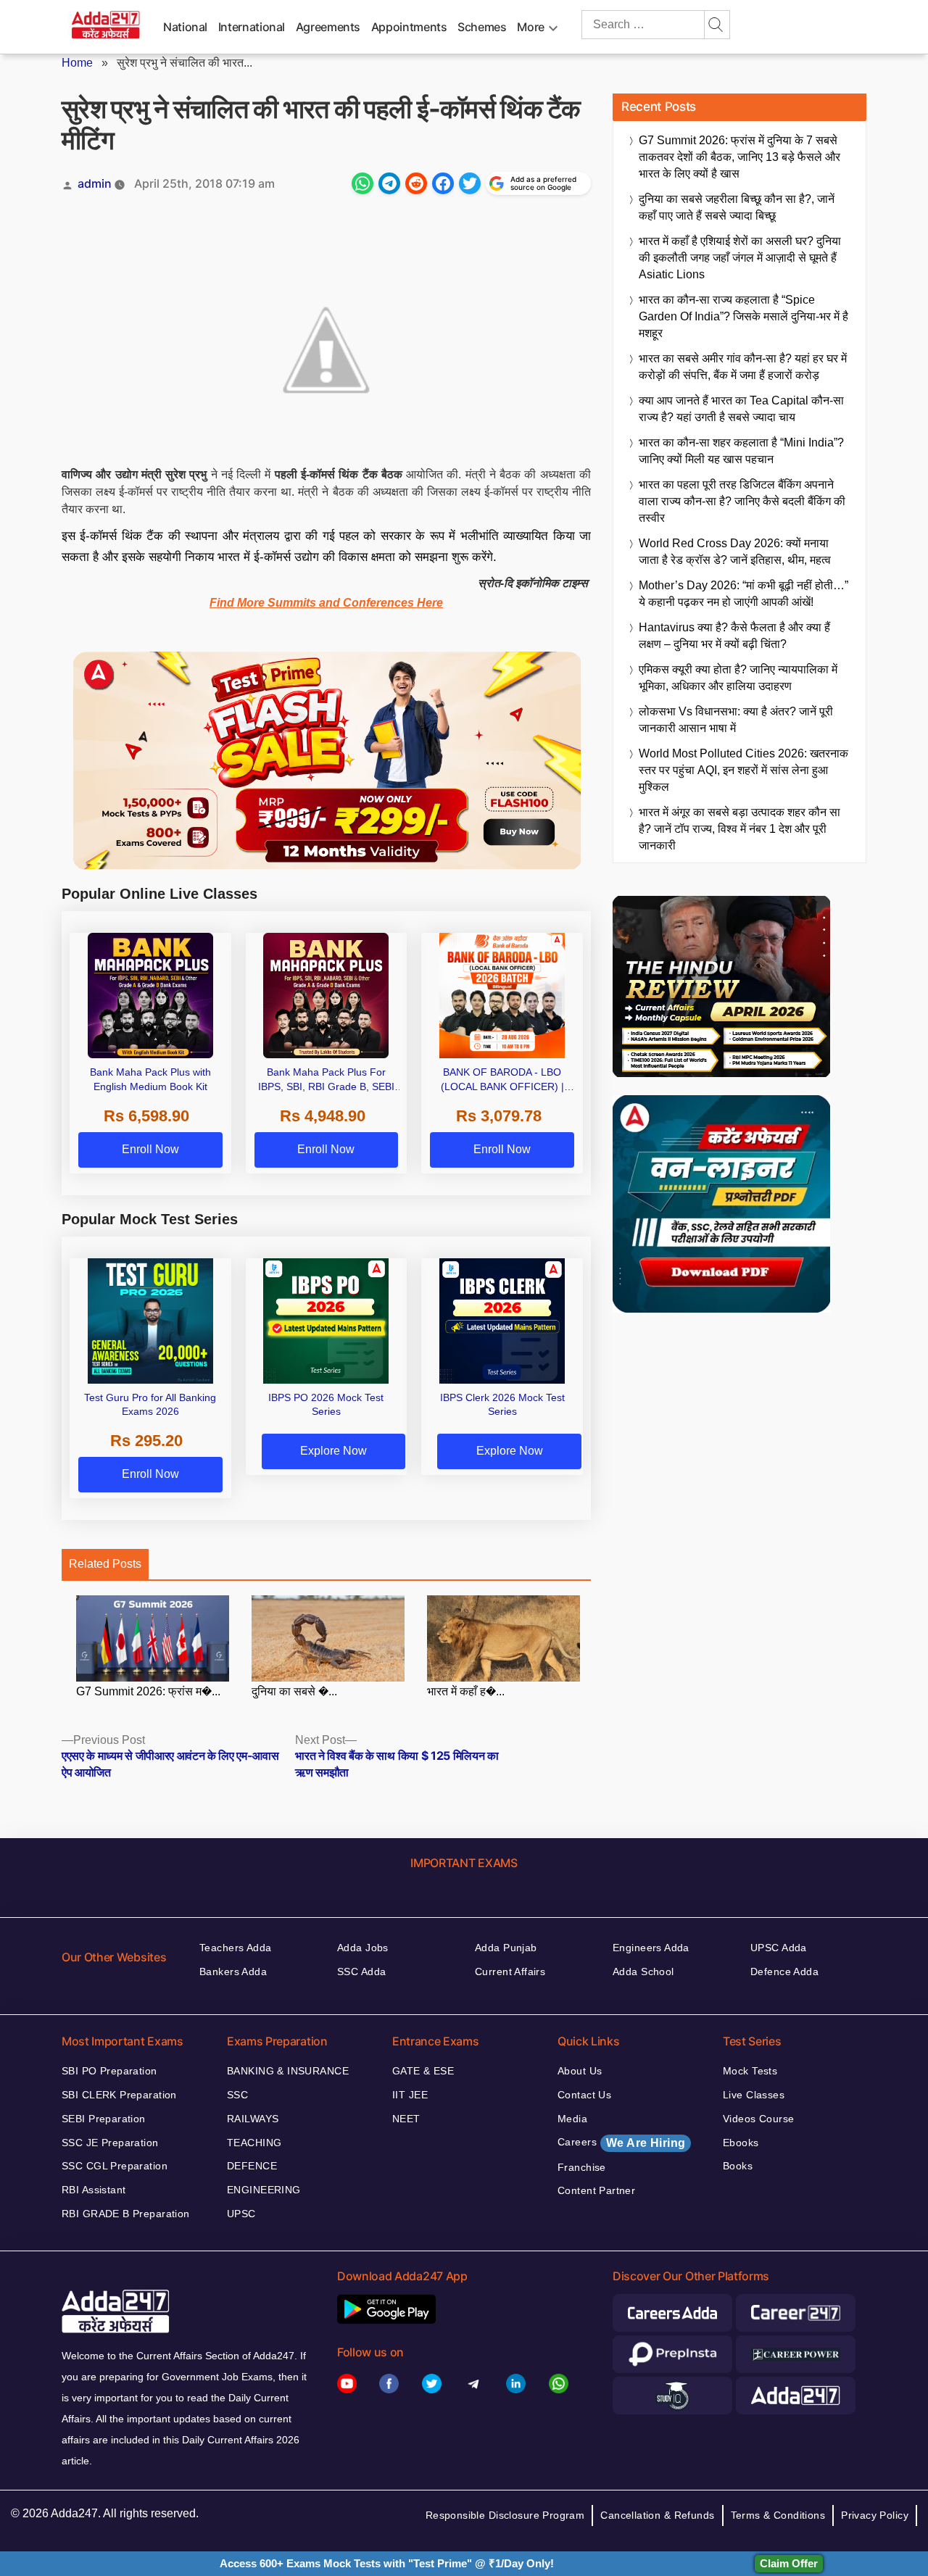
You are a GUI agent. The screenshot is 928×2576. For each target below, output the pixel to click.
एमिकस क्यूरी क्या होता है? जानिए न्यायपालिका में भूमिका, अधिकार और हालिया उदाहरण (738, 678)
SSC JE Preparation (110, 2143)
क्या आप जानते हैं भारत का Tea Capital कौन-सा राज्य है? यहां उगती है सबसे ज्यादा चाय (741, 409)
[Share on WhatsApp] (362, 183)
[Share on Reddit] (416, 183)
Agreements (328, 27)
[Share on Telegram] (389, 183)
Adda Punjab (506, 1948)
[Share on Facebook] (443, 183)
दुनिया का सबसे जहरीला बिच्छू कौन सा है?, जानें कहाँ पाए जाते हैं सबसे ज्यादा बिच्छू (737, 207)
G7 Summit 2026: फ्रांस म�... (148, 1691)
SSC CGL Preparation (115, 2166)
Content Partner (596, 2190)
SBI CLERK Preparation (119, 2095)
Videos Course (758, 2119)
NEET (406, 2119)
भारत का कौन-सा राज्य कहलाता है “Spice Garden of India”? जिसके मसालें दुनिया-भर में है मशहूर (743, 316)
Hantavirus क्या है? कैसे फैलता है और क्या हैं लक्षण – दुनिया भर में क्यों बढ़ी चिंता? (734, 636)
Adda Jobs (363, 1948)
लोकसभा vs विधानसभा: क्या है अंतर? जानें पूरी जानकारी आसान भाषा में (736, 720)
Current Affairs (510, 1972)
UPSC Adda (779, 1948)
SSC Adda (361, 1972)
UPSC (241, 2214)
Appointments (409, 27)
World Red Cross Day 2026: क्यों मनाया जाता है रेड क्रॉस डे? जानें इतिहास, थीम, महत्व (735, 552)
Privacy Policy (875, 2515)
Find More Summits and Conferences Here (326, 603)
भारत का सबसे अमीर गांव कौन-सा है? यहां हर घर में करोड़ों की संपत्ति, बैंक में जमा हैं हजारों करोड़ (743, 367)
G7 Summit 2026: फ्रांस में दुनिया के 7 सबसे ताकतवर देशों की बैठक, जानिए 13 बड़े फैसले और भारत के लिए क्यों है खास (739, 157)
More (531, 27)
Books (738, 2166)
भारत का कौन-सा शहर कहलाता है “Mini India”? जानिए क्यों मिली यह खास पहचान (741, 451)
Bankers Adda (233, 1972)
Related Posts (105, 1564)
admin (95, 183)
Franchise (582, 2167)
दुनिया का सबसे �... (294, 1691)
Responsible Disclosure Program (505, 2515)
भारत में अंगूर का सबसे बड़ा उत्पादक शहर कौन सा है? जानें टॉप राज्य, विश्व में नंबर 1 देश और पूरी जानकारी (739, 829)
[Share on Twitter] (470, 183)
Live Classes (754, 2095)
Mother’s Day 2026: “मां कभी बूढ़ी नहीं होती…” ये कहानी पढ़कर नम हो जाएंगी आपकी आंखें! (743, 594)
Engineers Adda (651, 1948)
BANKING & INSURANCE (288, 2071)
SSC (237, 2095)
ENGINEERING (264, 2190)
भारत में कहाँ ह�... (466, 1691)
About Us (580, 2071)
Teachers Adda (235, 1948)
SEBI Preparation (104, 2119)
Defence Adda (784, 1972)
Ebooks (741, 2143)
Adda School (643, 1972)
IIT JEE (410, 2095)
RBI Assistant (94, 2190)
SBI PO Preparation (109, 2071)
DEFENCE (252, 2166)
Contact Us (584, 2095)
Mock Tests (750, 2071)
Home (77, 63)
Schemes (482, 27)
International (252, 27)
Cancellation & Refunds (657, 2515)
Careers (621, 2143)
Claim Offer (789, 2563)
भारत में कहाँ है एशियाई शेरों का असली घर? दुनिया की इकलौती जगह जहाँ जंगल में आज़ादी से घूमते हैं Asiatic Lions (740, 258)
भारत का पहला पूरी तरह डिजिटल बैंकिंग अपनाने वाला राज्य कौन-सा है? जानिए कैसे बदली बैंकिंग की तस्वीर (742, 501)
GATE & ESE (423, 2071)
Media (572, 2119)
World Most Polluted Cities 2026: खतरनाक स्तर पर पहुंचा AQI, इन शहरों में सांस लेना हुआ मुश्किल (743, 770)
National (185, 27)
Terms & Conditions (778, 2515)
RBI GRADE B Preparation (126, 2214)
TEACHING (254, 2143)
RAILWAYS (253, 2119)
